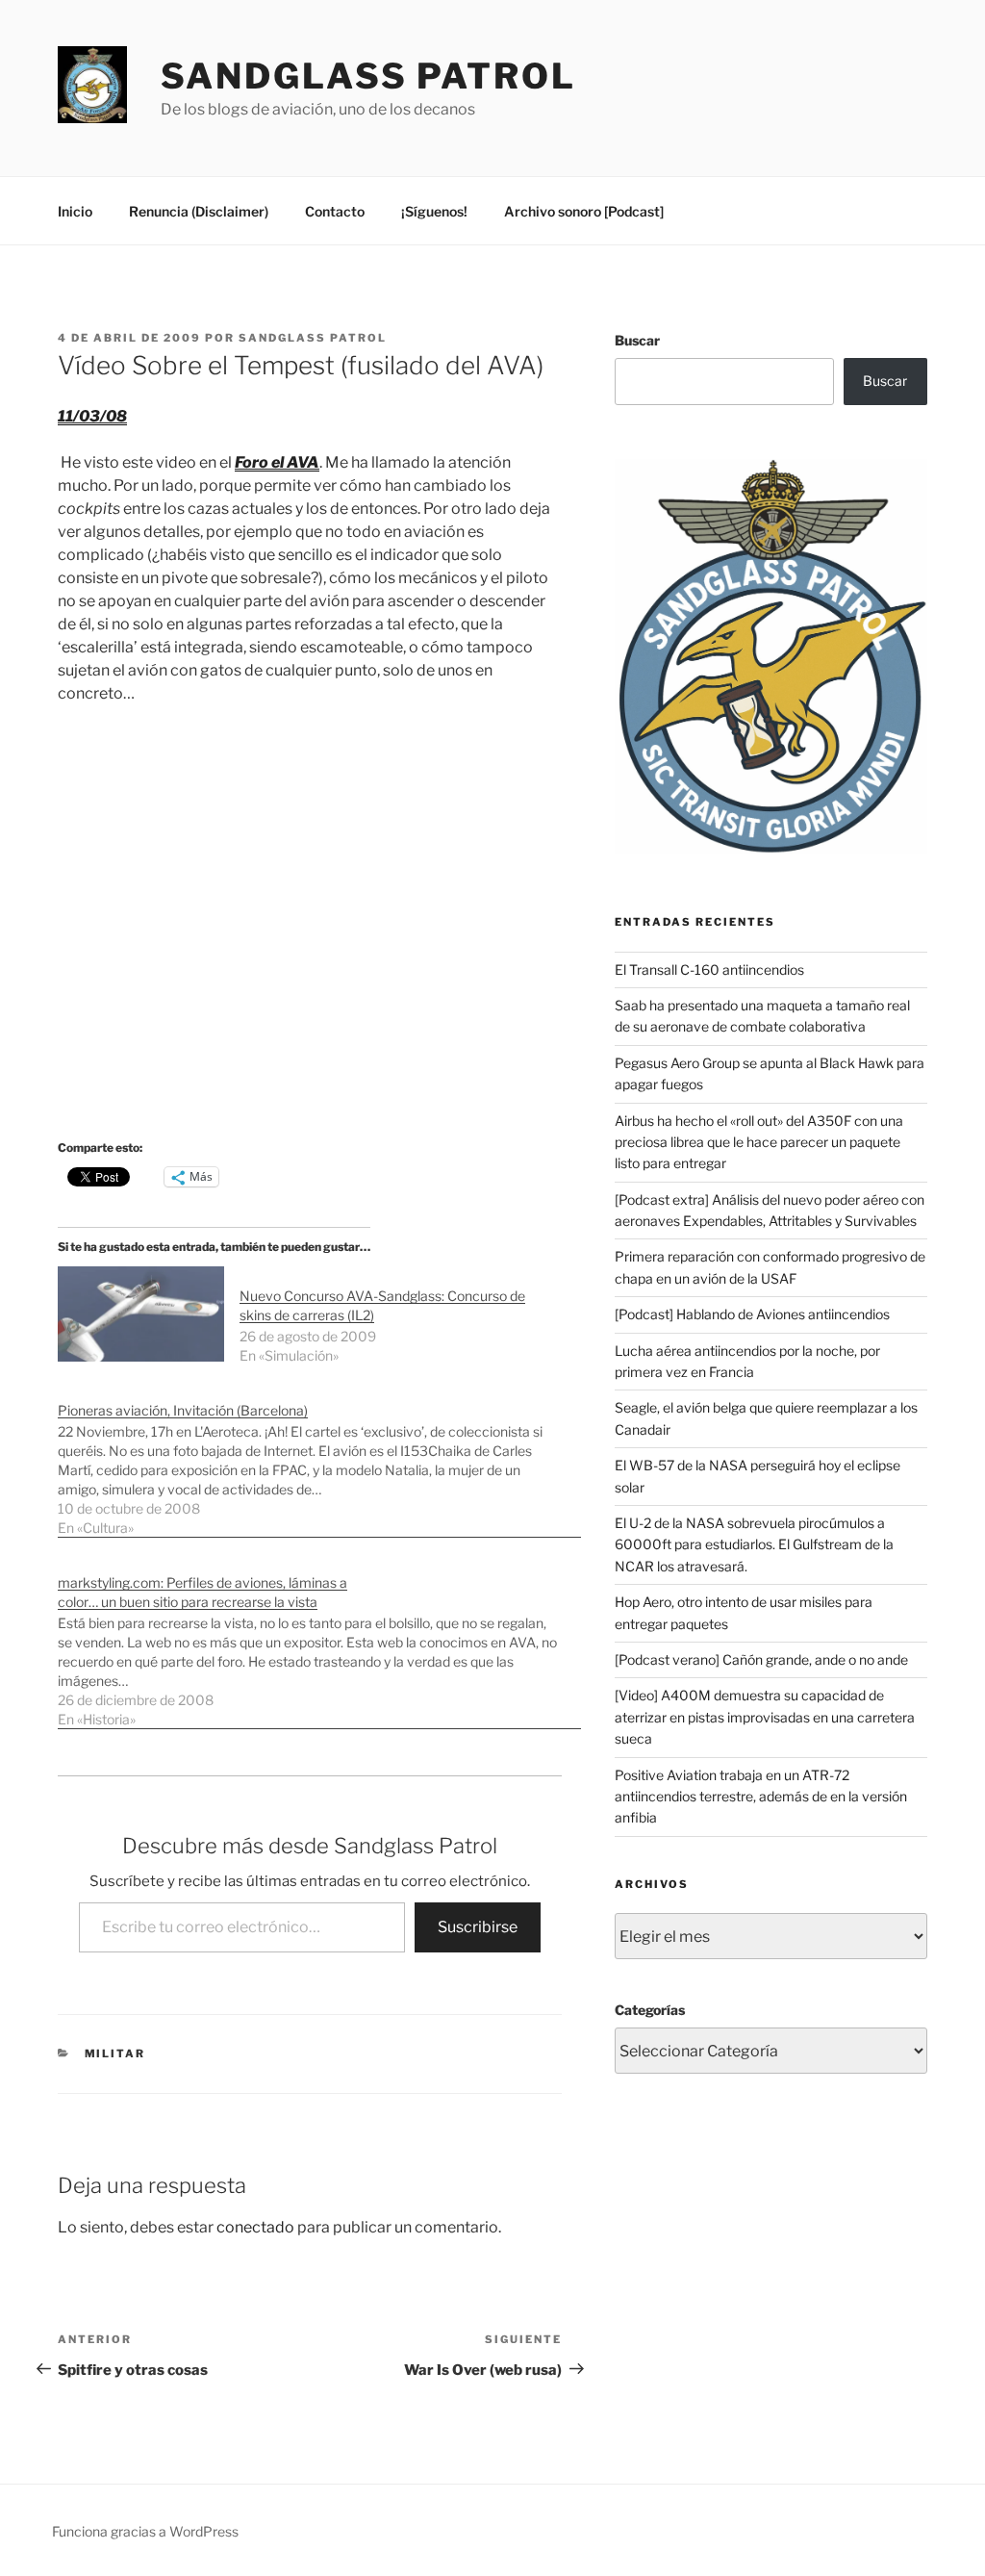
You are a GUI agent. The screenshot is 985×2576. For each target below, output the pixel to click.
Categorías (650, 2010)
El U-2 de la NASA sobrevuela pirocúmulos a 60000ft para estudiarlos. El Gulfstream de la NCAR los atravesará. (754, 1544)
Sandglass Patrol (368, 76)
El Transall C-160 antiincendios (709, 969)
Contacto (335, 211)
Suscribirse (478, 1927)
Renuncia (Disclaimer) (199, 211)
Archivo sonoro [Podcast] (584, 211)
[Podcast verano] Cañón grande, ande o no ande (761, 1659)
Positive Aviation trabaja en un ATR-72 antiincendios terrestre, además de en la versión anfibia (761, 1797)
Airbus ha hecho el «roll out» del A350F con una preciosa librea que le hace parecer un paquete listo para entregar (759, 1142)
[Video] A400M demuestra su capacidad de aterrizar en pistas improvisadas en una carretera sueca (765, 1717)
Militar (115, 2053)
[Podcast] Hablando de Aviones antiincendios (752, 1314)
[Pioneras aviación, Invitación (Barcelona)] (319, 1459)
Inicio (75, 211)
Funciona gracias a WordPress (145, 2531)
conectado (255, 2227)
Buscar (637, 340)
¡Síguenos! (434, 211)
